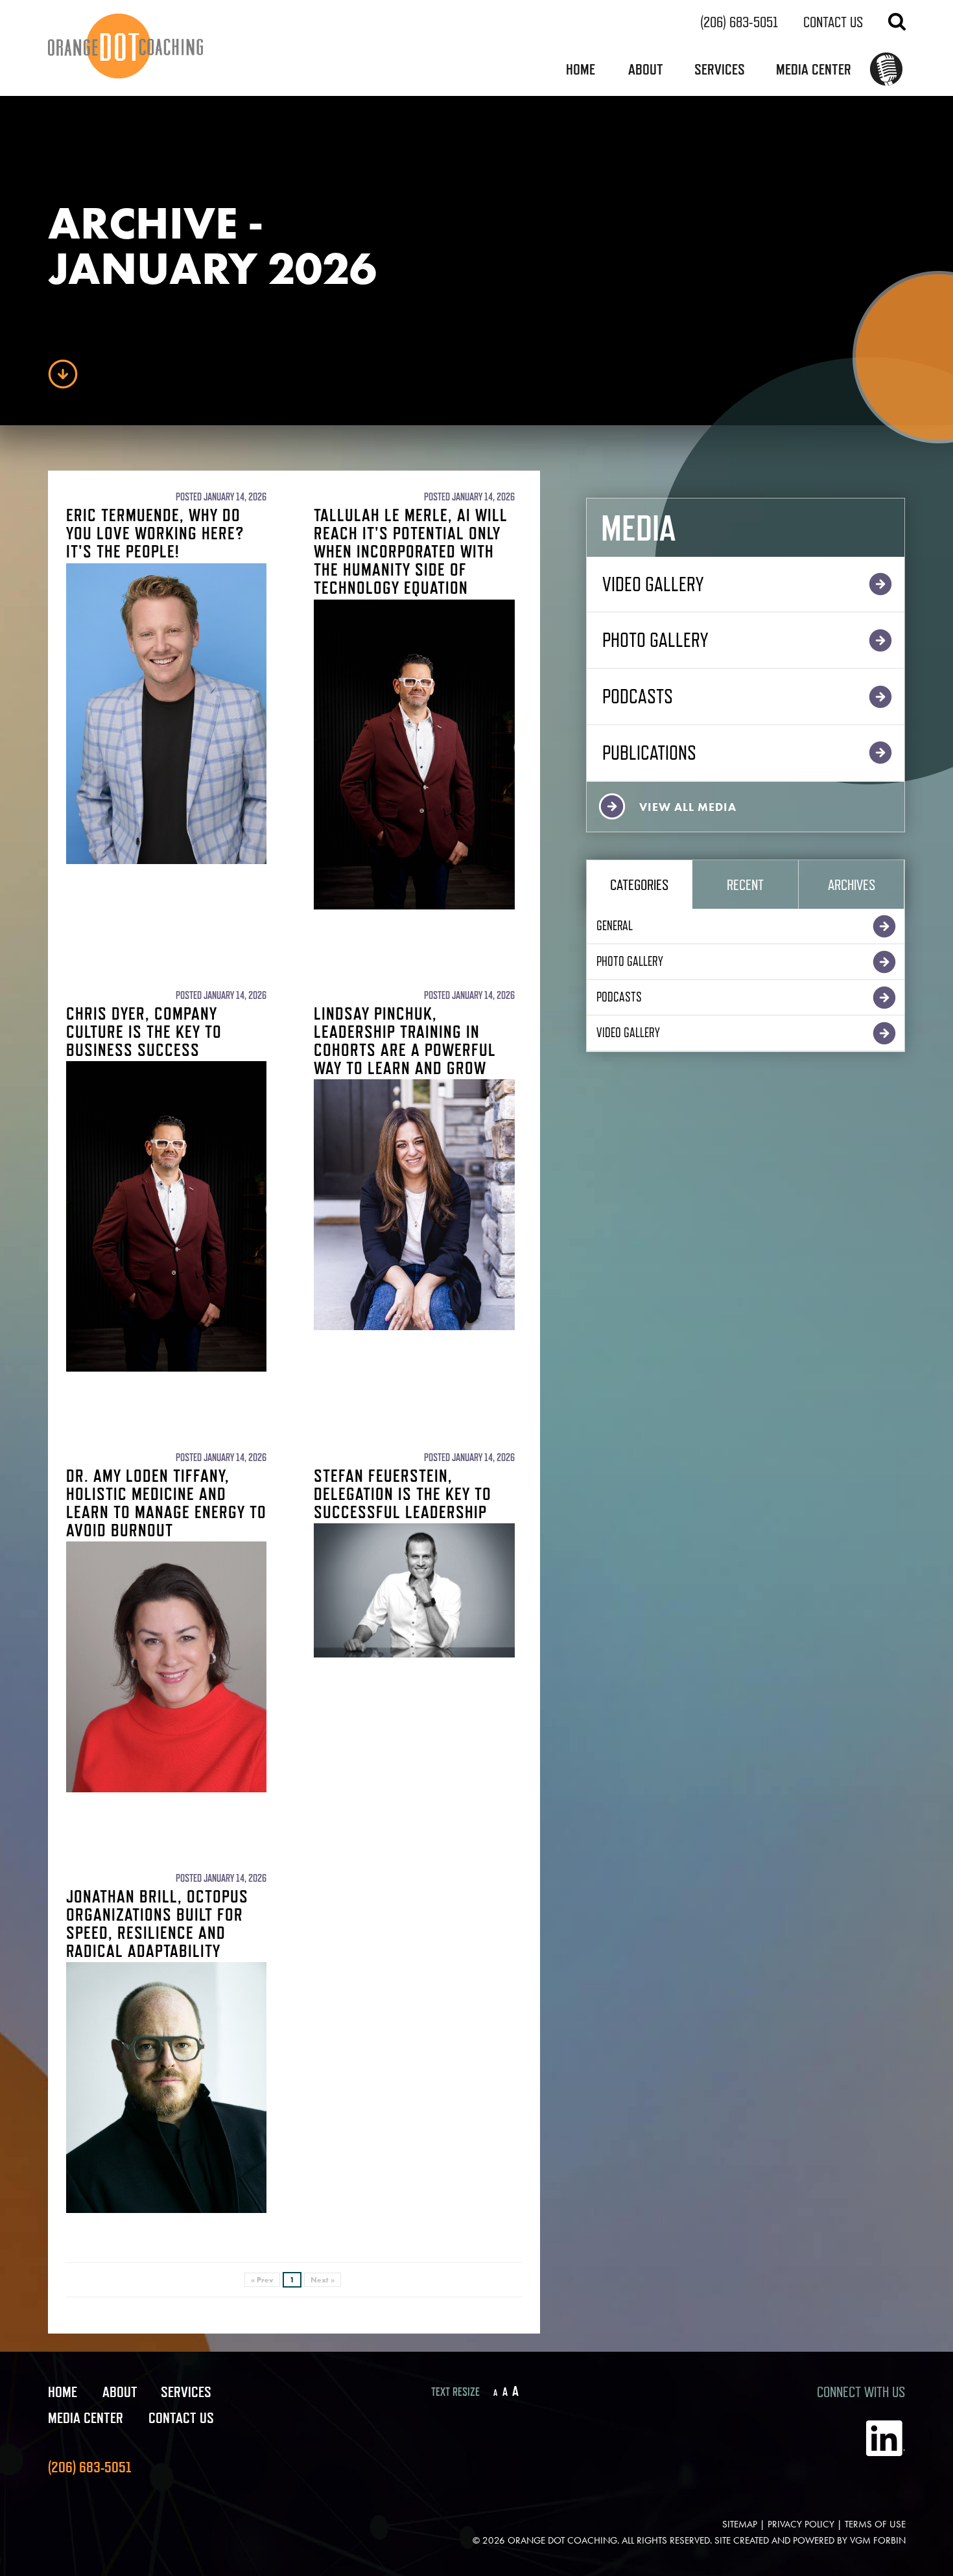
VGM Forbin (878, 2540)
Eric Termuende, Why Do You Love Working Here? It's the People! (155, 533)
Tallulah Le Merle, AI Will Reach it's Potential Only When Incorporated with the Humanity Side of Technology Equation (411, 551)
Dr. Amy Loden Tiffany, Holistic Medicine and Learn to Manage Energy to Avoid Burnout (166, 1503)
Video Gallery (653, 584)
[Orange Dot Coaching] (125, 46)
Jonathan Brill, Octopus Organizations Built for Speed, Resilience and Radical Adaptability (157, 1923)
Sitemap (740, 2524)
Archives (852, 884)
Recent (745, 884)
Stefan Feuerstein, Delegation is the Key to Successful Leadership (403, 1493)
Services (720, 69)
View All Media (688, 807)
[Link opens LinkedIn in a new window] (886, 2453)
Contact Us (833, 22)
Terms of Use (875, 2524)
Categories (639, 884)
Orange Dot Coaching (562, 2540)
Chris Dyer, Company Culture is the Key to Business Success (144, 1031)
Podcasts (638, 696)
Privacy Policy (801, 2524)
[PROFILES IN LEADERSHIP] (886, 71)
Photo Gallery (655, 639)
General (615, 926)
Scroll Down (63, 374)
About (646, 69)
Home (581, 69)
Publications (649, 752)
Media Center (814, 69)
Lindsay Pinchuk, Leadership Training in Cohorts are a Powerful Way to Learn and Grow (405, 1040)
